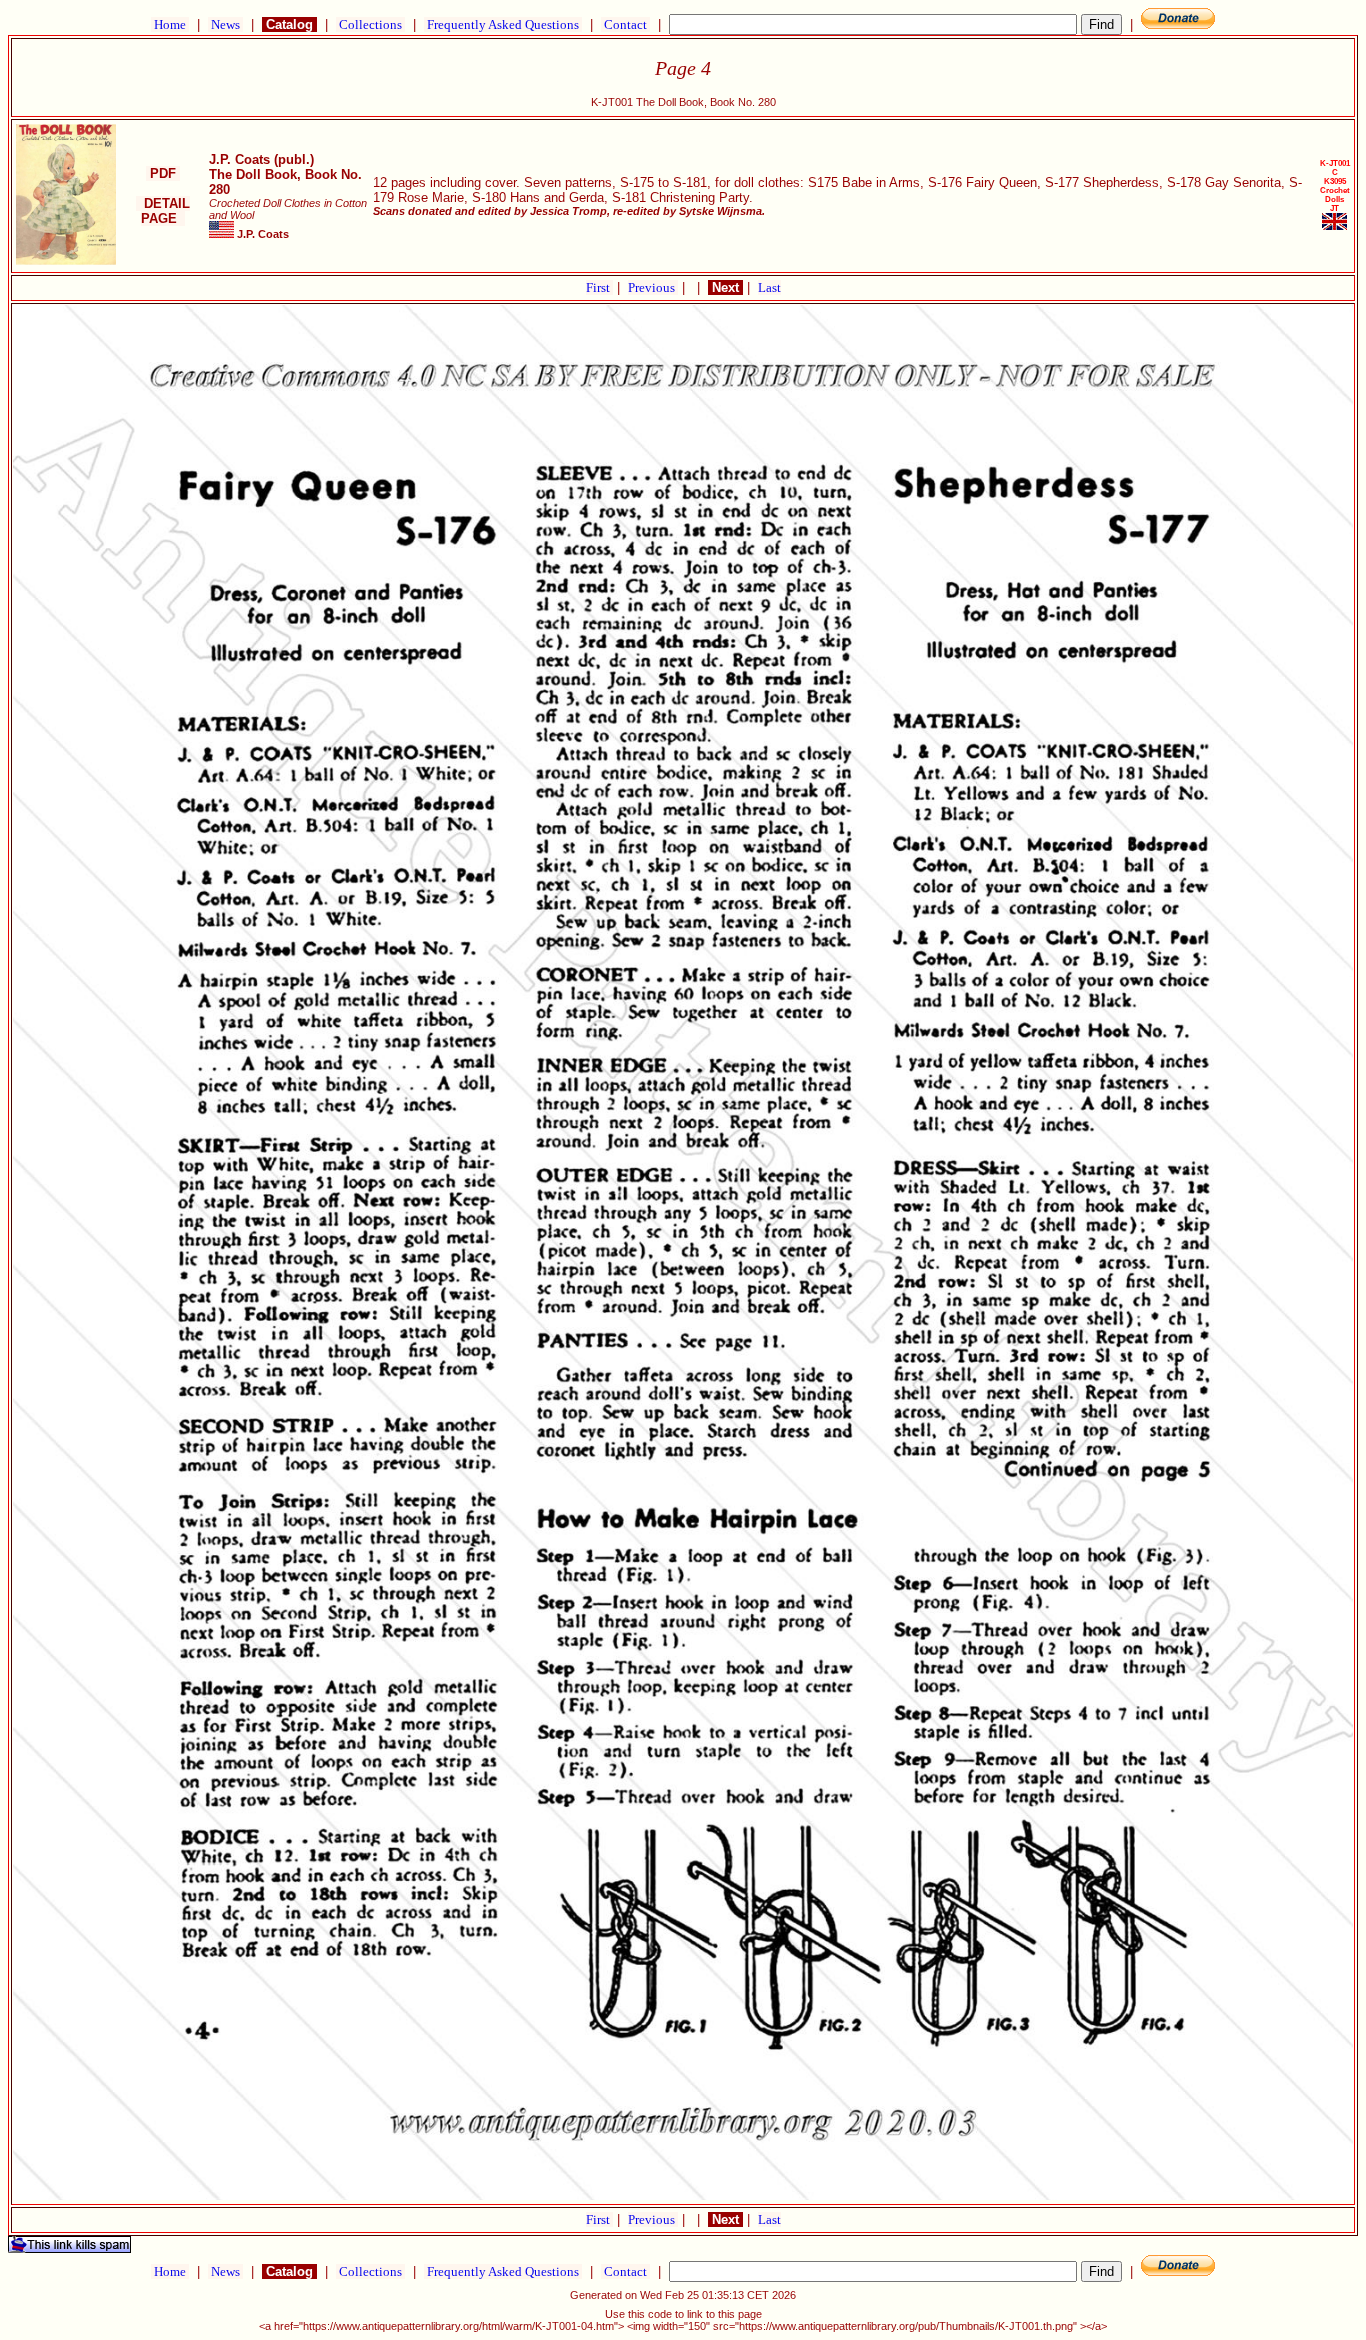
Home (170, 24)
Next (725, 287)
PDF (163, 173)
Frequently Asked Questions (503, 24)
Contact (625, 24)
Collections (370, 24)
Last (769, 287)
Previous (653, 287)
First (599, 287)
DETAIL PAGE (163, 211)
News (225, 24)
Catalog (289, 24)
